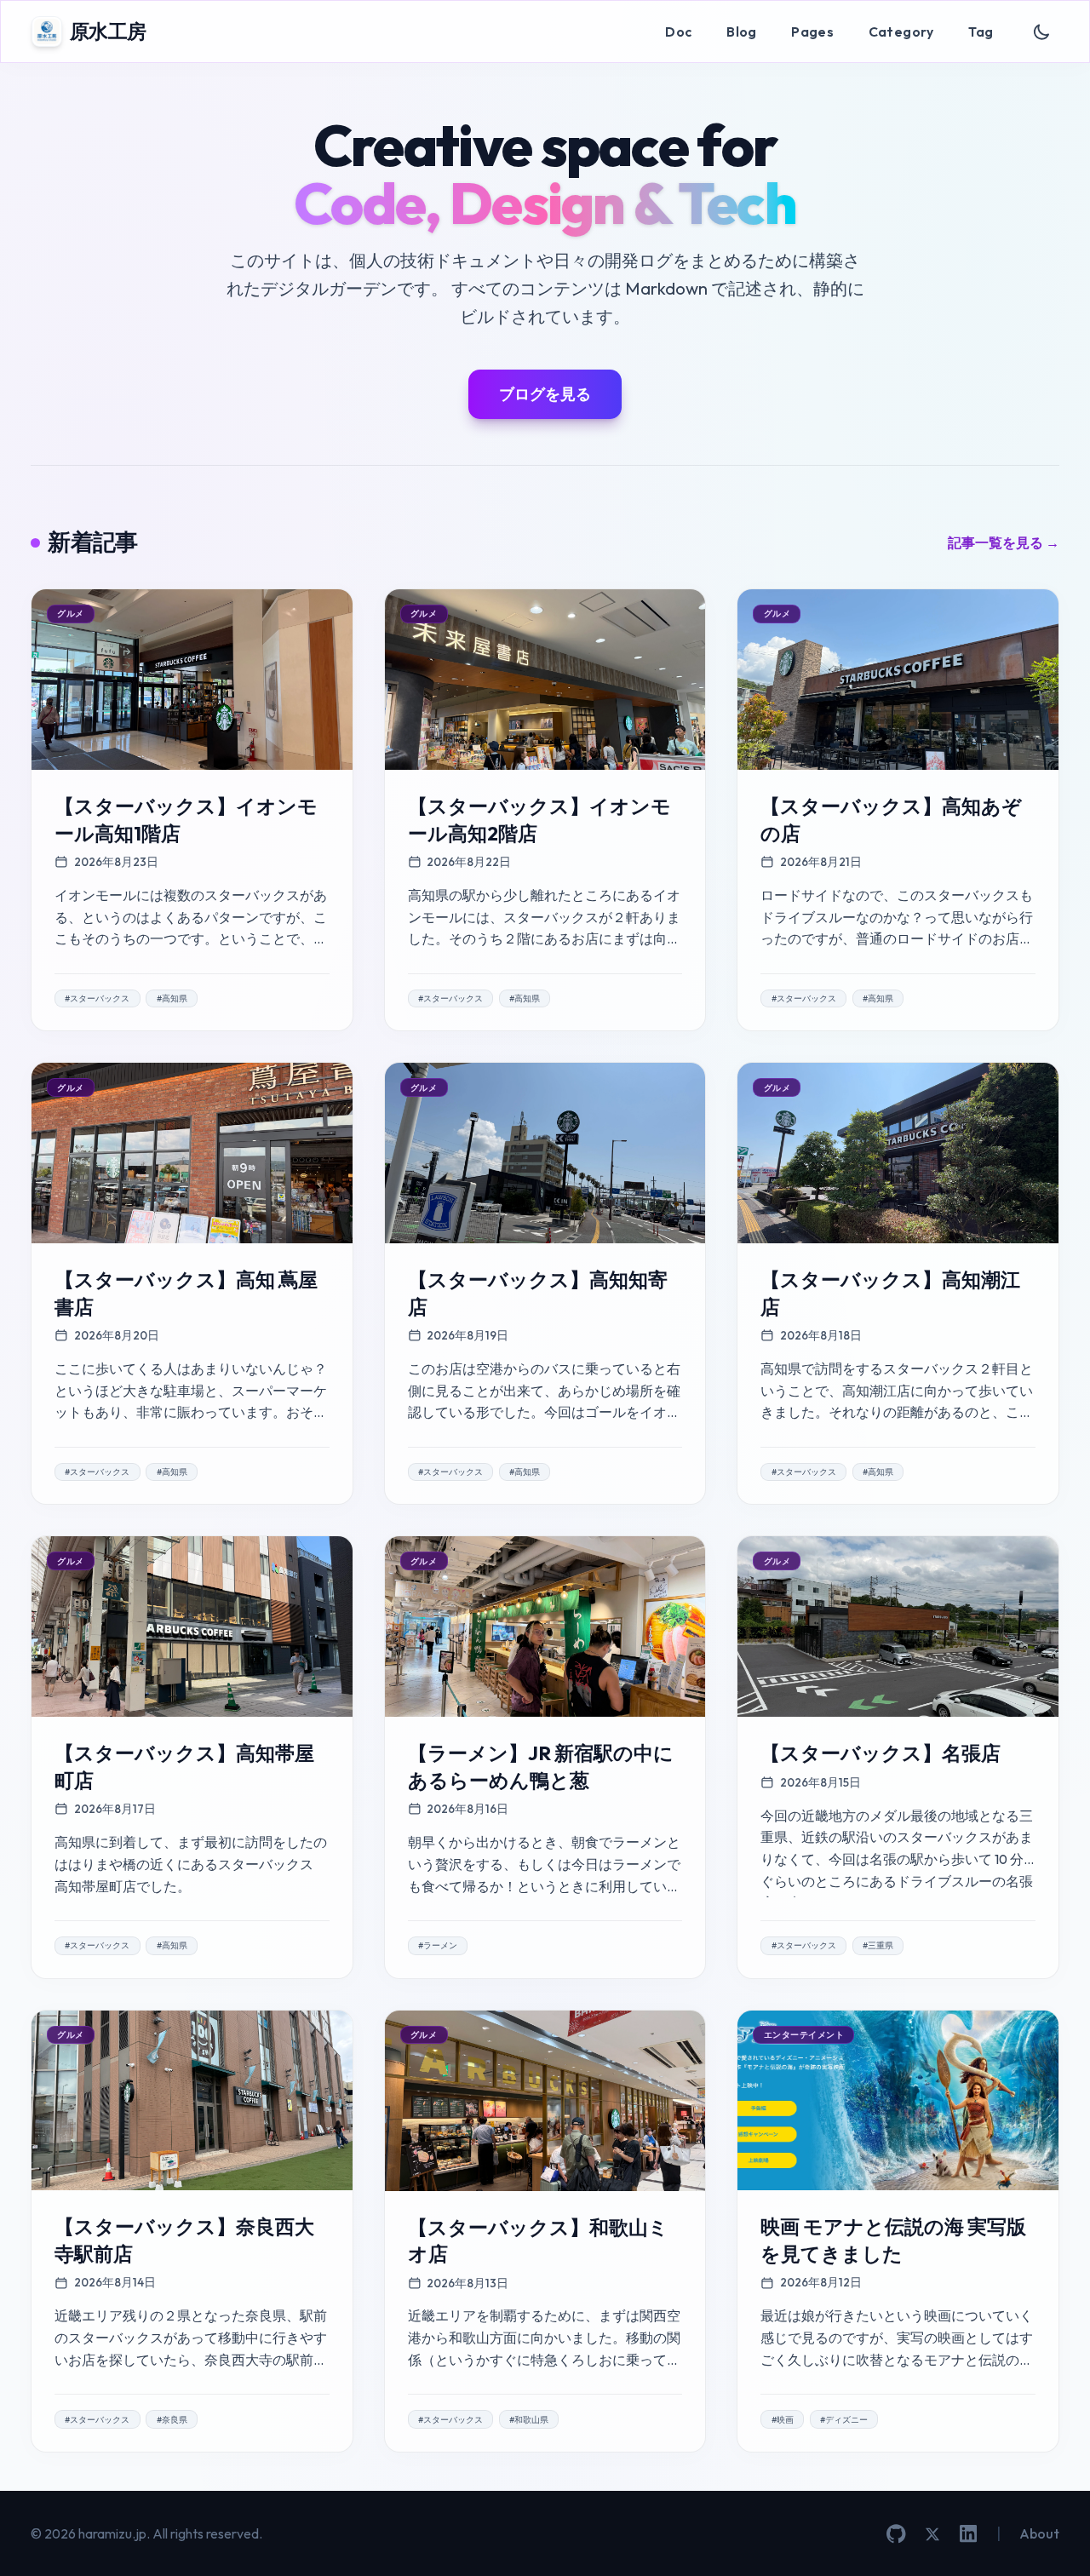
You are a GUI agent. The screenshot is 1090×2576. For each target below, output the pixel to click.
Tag (981, 32)
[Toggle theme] (1042, 32)
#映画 (783, 2420)
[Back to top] (1052, 2538)
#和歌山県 (529, 2420)
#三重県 (878, 1945)
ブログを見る (545, 394)
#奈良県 (172, 2420)
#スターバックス (97, 998)
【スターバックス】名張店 (881, 1753)
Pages (812, 32)
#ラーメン (438, 1945)
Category (901, 32)
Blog (742, 32)
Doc (678, 32)
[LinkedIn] (968, 2533)
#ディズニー (844, 2420)
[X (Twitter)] (932, 2534)
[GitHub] (896, 2534)
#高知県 (172, 998)
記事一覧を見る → (1004, 542)
